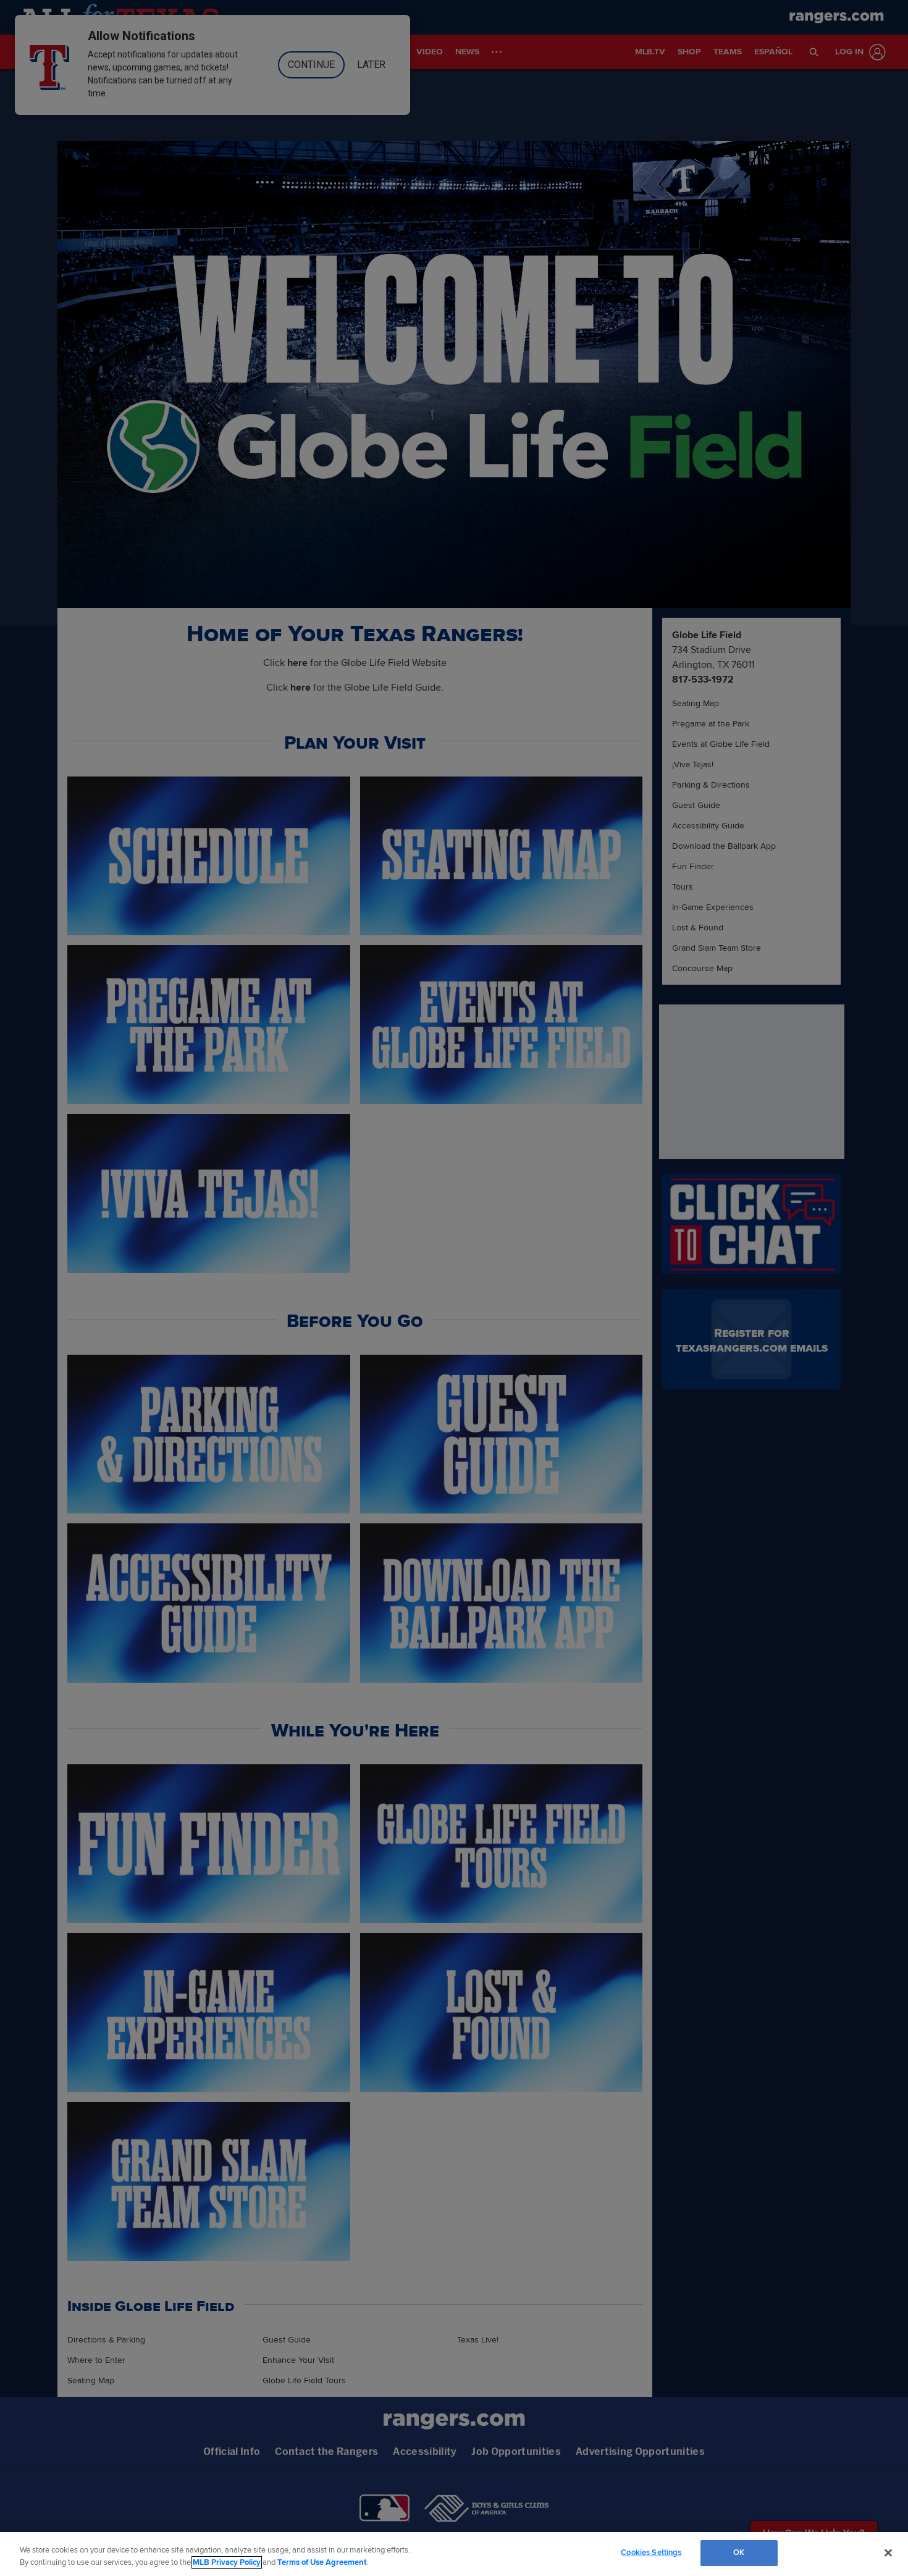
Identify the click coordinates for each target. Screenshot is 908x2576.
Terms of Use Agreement (322, 2562)
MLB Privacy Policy (227, 2562)
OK (739, 2553)
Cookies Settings (651, 2553)
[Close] (888, 2553)
